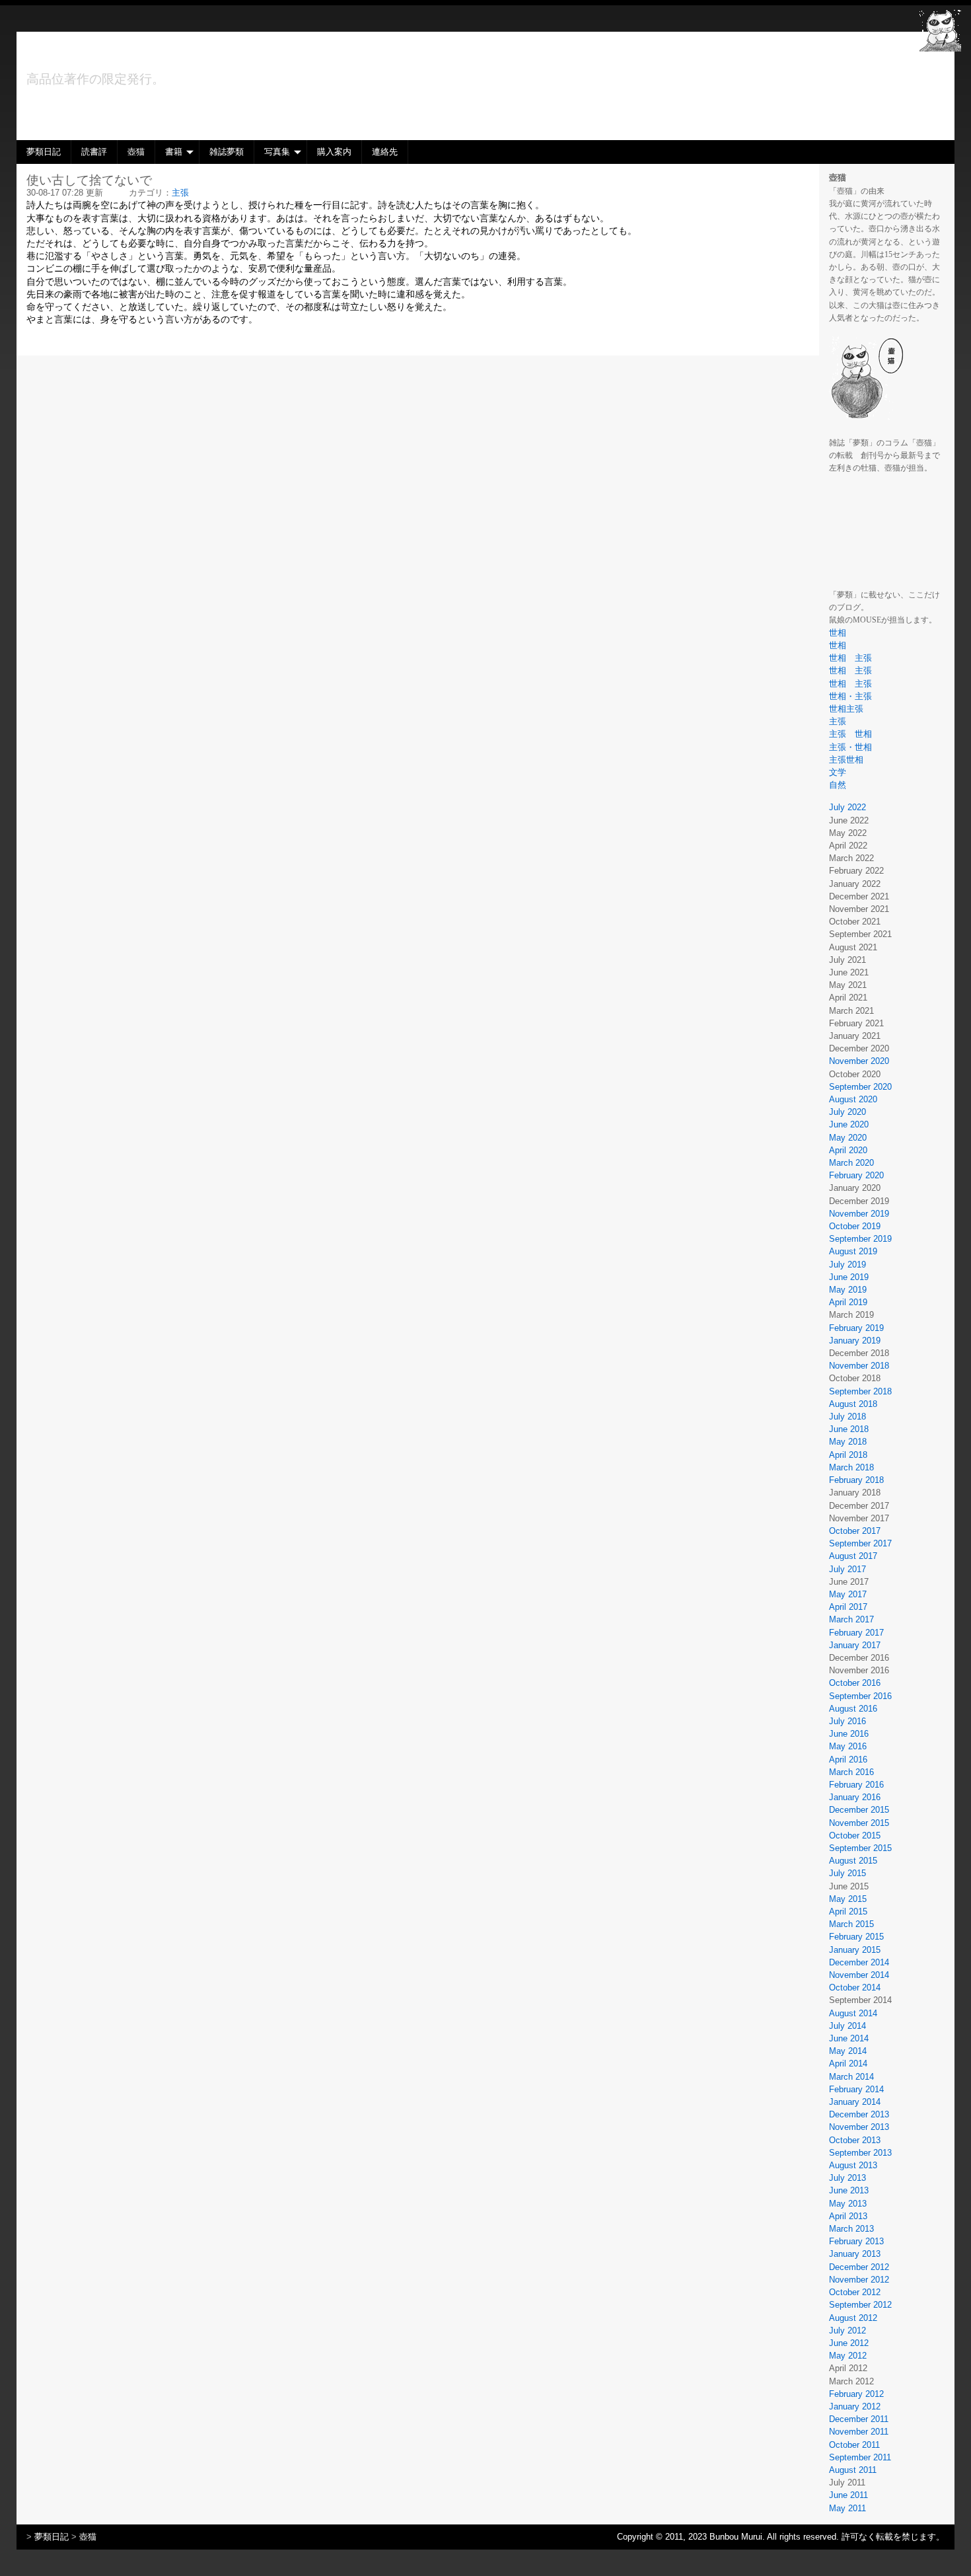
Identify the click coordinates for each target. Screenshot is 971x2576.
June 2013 (849, 2190)
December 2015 (859, 1810)
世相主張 (850, 709)
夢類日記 (44, 152)
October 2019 (855, 1226)
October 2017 (855, 1531)
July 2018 (847, 1417)
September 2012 (860, 2305)
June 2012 (849, 2343)
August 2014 (853, 2013)
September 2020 (860, 1087)
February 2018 (856, 1480)
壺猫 (136, 152)
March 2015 (851, 1924)
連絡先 (385, 152)
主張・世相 (850, 747)
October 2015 (855, 1836)
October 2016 (855, 1683)
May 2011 (847, 2508)
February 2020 (856, 1175)
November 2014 (859, 1975)
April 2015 (848, 1912)
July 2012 (847, 2330)
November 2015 (859, 1823)
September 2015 (860, 1848)
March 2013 (851, 2229)
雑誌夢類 (227, 152)
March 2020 (851, 1163)
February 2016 (856, 1785)
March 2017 (851, 1619)
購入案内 (334, 152)
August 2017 (853, 1556)
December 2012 (859, 2267)
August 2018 (853, 1404)
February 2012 (856, 2394)
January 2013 (855, 2254)
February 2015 (856, 1937)
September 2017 (860, 1543)
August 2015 (853, 1861)
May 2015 (848, 1899)
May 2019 (848, 1290)
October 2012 (855, 2292)
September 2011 (860, 2457)
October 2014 (855, 1988)
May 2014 (848, 2051)
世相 (838, 633)
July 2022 (847, 807)
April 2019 (848, 1302)
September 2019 (860, 1239)
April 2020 (848, 1150)
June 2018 (849, 1429)
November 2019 (859, 1214)
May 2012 (848, 2356)
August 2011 (853, 2470)
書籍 (174, 152)
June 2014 (849, 2038)
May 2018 (848, 1442)
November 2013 (859, 2127)
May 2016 (848, 1746)
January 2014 (855, 2102)
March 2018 (851, 1467)
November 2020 (859, 1061)
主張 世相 (850, 734)
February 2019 (856, 1328)
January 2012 (855, 2406)
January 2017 (855, 1645)
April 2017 (848, 1607)
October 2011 (854, 2445)
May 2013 (848, 2204)
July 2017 (847, 1569)
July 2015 (847, 1873)
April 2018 (848, 1455)
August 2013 (853, 2165)
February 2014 (856, 2089)
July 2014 (847, 2026)
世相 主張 (850, 658)
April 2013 (848, 2216)
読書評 (94, 152)
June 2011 (848, 2495)
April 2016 (848, 1760)
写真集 (277, 152)
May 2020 (848, 1138)
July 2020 (847, 1112)
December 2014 (859, 1962)
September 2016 (860, 1696)
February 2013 (856, 2241)
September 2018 (860, 1391)
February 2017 (856, 1633)
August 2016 (853, 1709)
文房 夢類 (84, 56)
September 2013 (860, 2153)
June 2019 (849, 1277)
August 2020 (853, 1099)
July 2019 (847, 1265)
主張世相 (846, 760)
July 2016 (847, 1721)
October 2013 (855, 2140)
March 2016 (851, 1772)
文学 (838, 772)
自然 (838, 785)
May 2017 (848, 1594)
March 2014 (851, 2077)
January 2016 (855, 1797)
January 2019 (855, 1341)
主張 (838, 721)
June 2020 (849, 1124)
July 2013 (847, 2178)
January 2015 (855, 1950)
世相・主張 (855, 696)
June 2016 (849, 1734)
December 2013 (859, 2114)
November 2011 (859, 2432)
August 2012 (853, 2318)
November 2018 (859, 1366)
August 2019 (853, 1251)
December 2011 (859, 2419)
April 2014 (848, 2064)
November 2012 (859, 2280)
